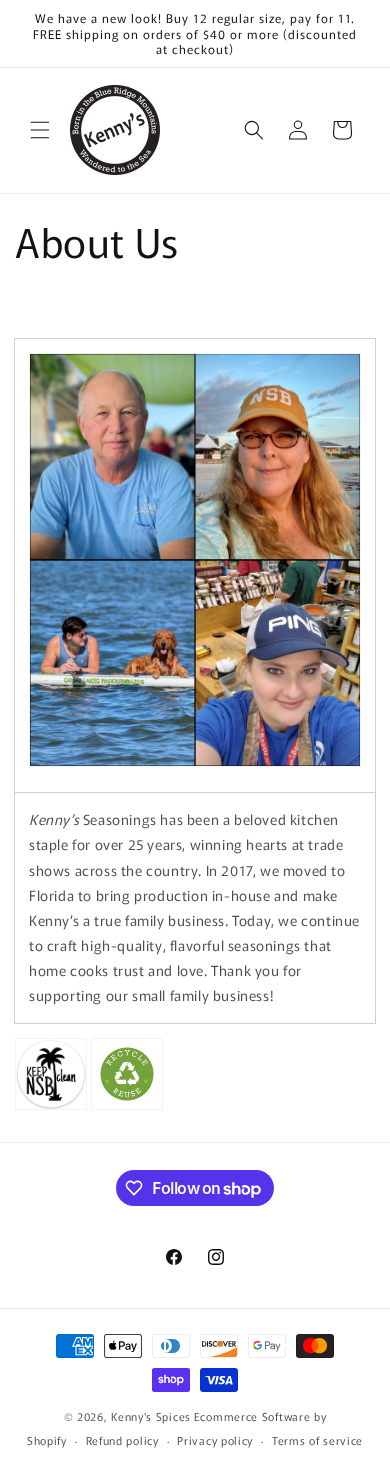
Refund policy (122, 1440)
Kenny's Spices (151, 1416)
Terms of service (317, 1440)
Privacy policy (215, 1440)
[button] (40, 130)
